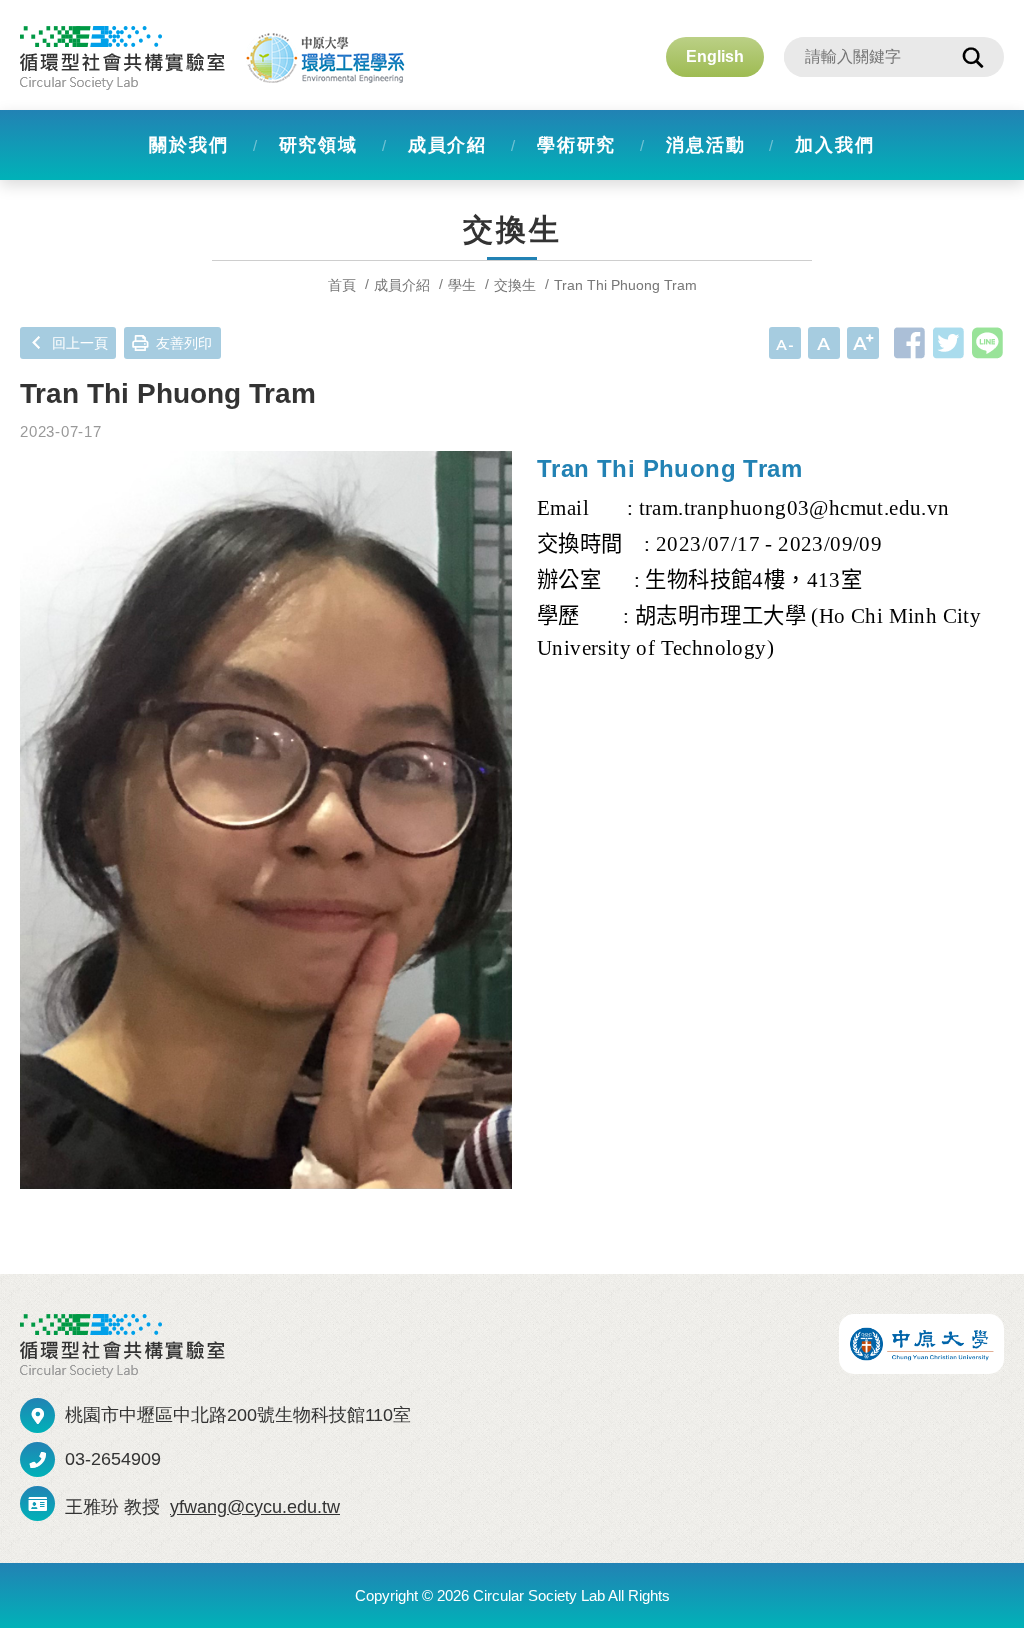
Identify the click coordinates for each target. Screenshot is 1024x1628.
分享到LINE (988, 343)
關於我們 (188, 145)
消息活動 (705, 145)
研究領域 (318, 145)
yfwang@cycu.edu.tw (255, 1507)
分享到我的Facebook (910, 343)
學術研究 (576, 145)
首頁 (342, 285)
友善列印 (184, 343)
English (715, 56)
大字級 (863, 343)
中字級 (824, 343)
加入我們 (834, 145)
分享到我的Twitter (949, 343)
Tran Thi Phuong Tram (625, 285)
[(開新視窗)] (921, 1344)
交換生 (515, 285)
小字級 (785, 343)
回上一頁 (80, 343)
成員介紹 (447, 145)
